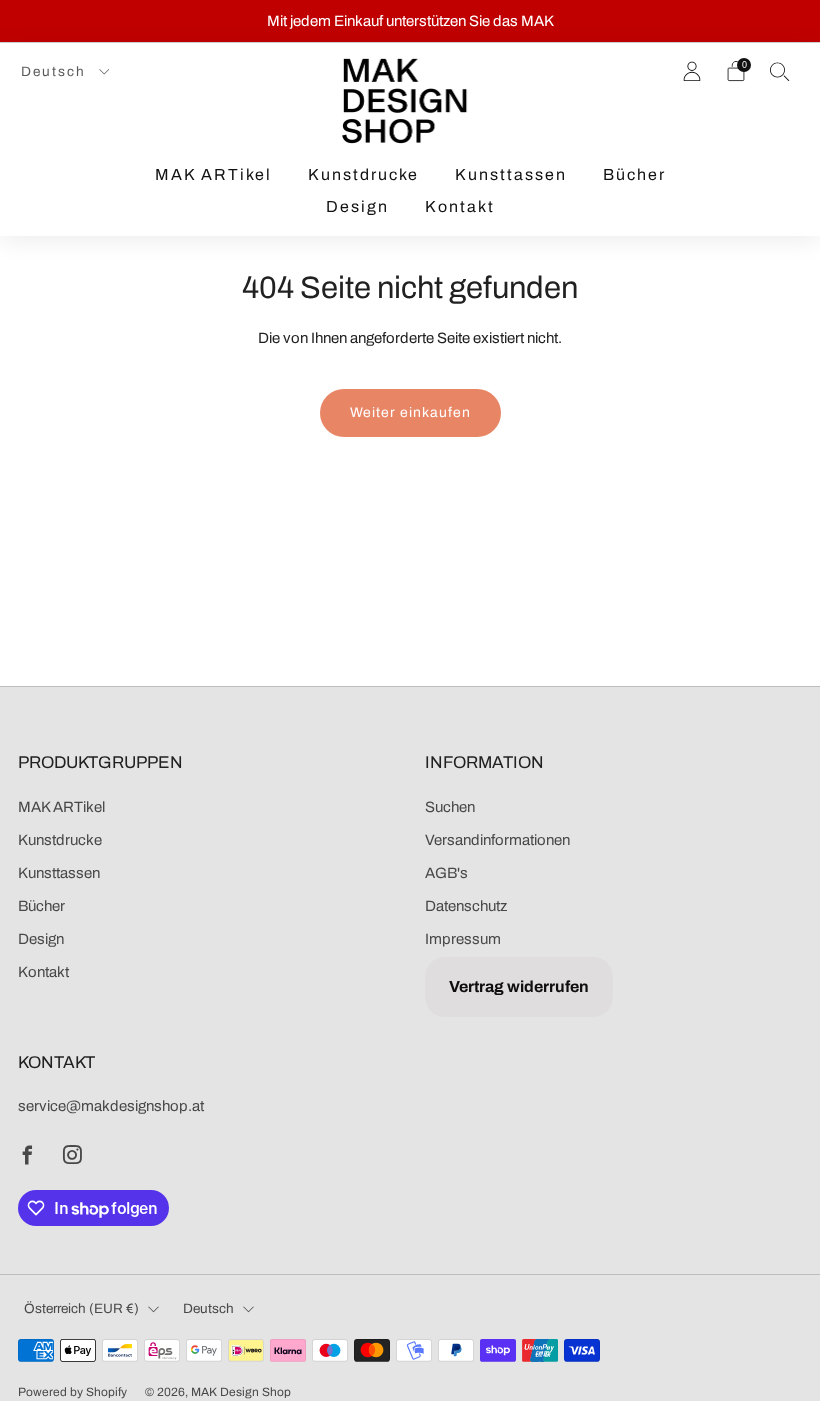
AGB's (446, 873)
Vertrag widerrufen (519, 986)
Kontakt (460, 206)
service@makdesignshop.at (111, 1106)
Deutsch (56, 71)
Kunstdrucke (363, 174)
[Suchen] (780, 71)
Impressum (463, 939)
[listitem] (410, 21)
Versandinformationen (497, 840)
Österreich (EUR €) (81, 1308)
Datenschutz (466, 906)
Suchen (450, 807)
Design (357, 206)
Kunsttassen (511, 174)
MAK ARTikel (213, 174)
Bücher (634, 174)
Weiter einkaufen (410, 412)
